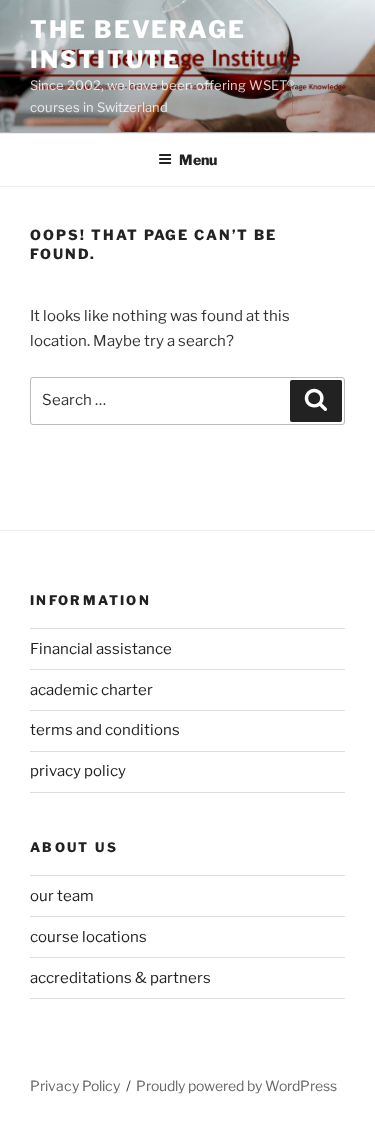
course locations (88, 937)
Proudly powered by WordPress (236, 1085)
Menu (198, 159)
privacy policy (78, 771)
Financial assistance (101, 649)
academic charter (91, 690)
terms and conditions (105, 730)
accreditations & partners (120, 978)
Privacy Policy (75, 1085)
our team (62, 896)
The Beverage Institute (138, 44)
